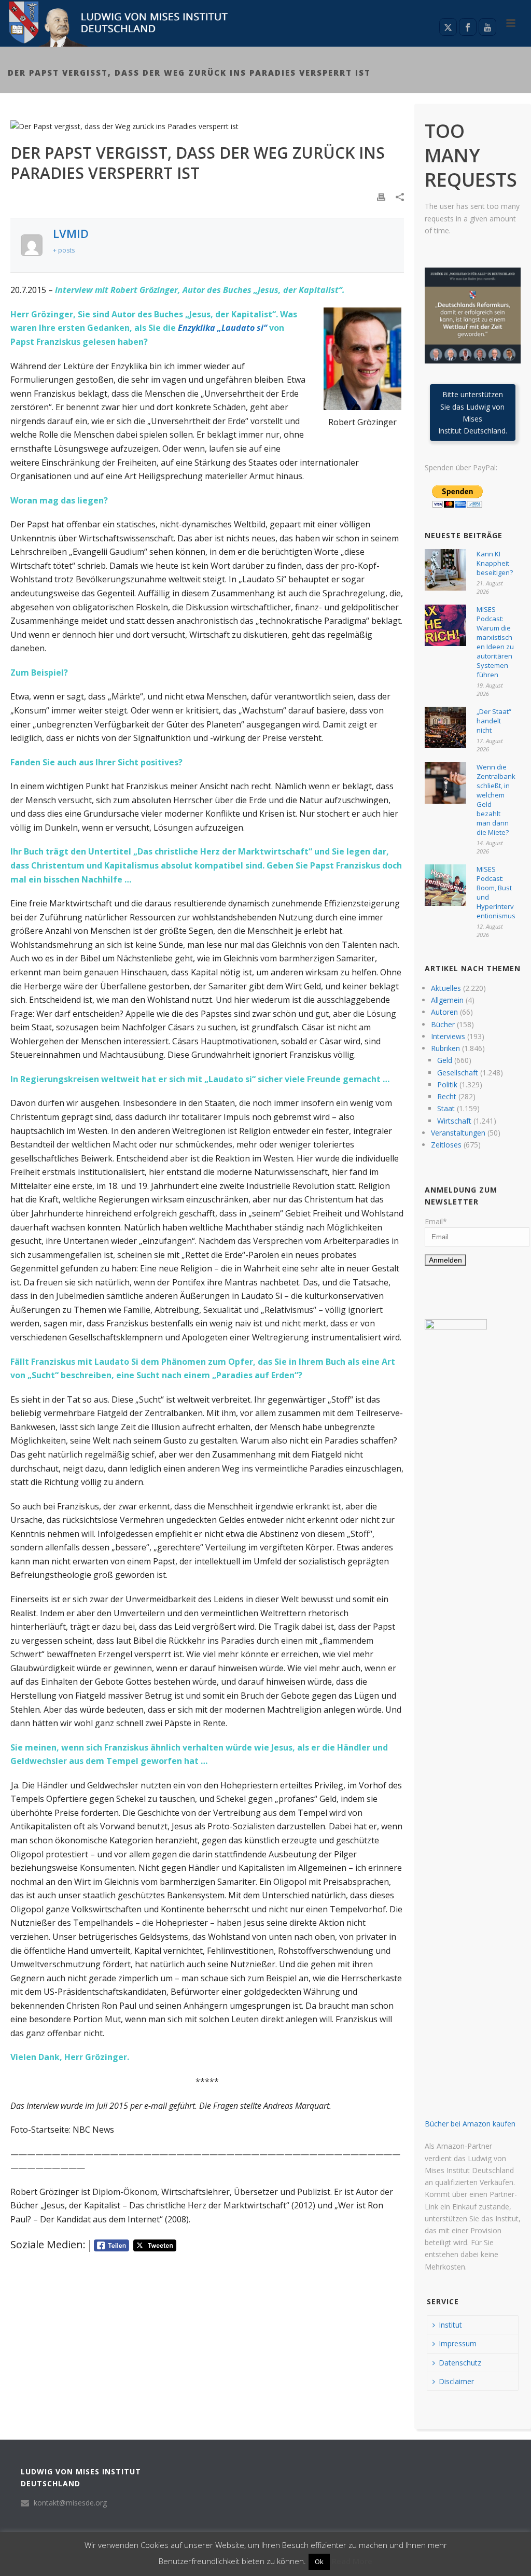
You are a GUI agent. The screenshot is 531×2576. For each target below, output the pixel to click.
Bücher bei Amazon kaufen (470, 2124)
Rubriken (445, 1048)
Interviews (448, 1036)
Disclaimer (456, 2381)
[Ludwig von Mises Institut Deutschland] (115, 23)
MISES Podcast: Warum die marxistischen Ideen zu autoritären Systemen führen (495, 642)
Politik (447, 1084)
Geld (445, 1060)
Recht (447, 1096)
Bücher (443, 1024)
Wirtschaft (454, 1121)
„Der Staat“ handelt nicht (494, 721)
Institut (450, 2325)
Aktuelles (446, 988)
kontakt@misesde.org (70, 2503)
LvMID (71, 233)
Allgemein (447, 1000)
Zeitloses (446, 1145)
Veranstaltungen (458, 1133)
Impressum (458, 2343)
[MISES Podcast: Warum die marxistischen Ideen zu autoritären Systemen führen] (445, 625)
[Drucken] (381, 196)
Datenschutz (460, 2363)
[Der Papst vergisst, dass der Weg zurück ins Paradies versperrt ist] (207, 126)
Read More (352, 2561)
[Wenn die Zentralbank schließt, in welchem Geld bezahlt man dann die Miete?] (445, 783)
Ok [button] (319, 2561)
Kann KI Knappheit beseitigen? (495, 563)
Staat (446, 1108)
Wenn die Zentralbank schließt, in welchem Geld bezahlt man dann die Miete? (496, 800)
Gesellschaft (458, 1073)
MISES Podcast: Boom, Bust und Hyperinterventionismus (496, 892)
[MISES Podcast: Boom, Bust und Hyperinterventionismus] (445, 885)
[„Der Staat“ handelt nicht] (445, 727)
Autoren (444, 1012)
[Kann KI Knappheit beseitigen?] (445, 570)
